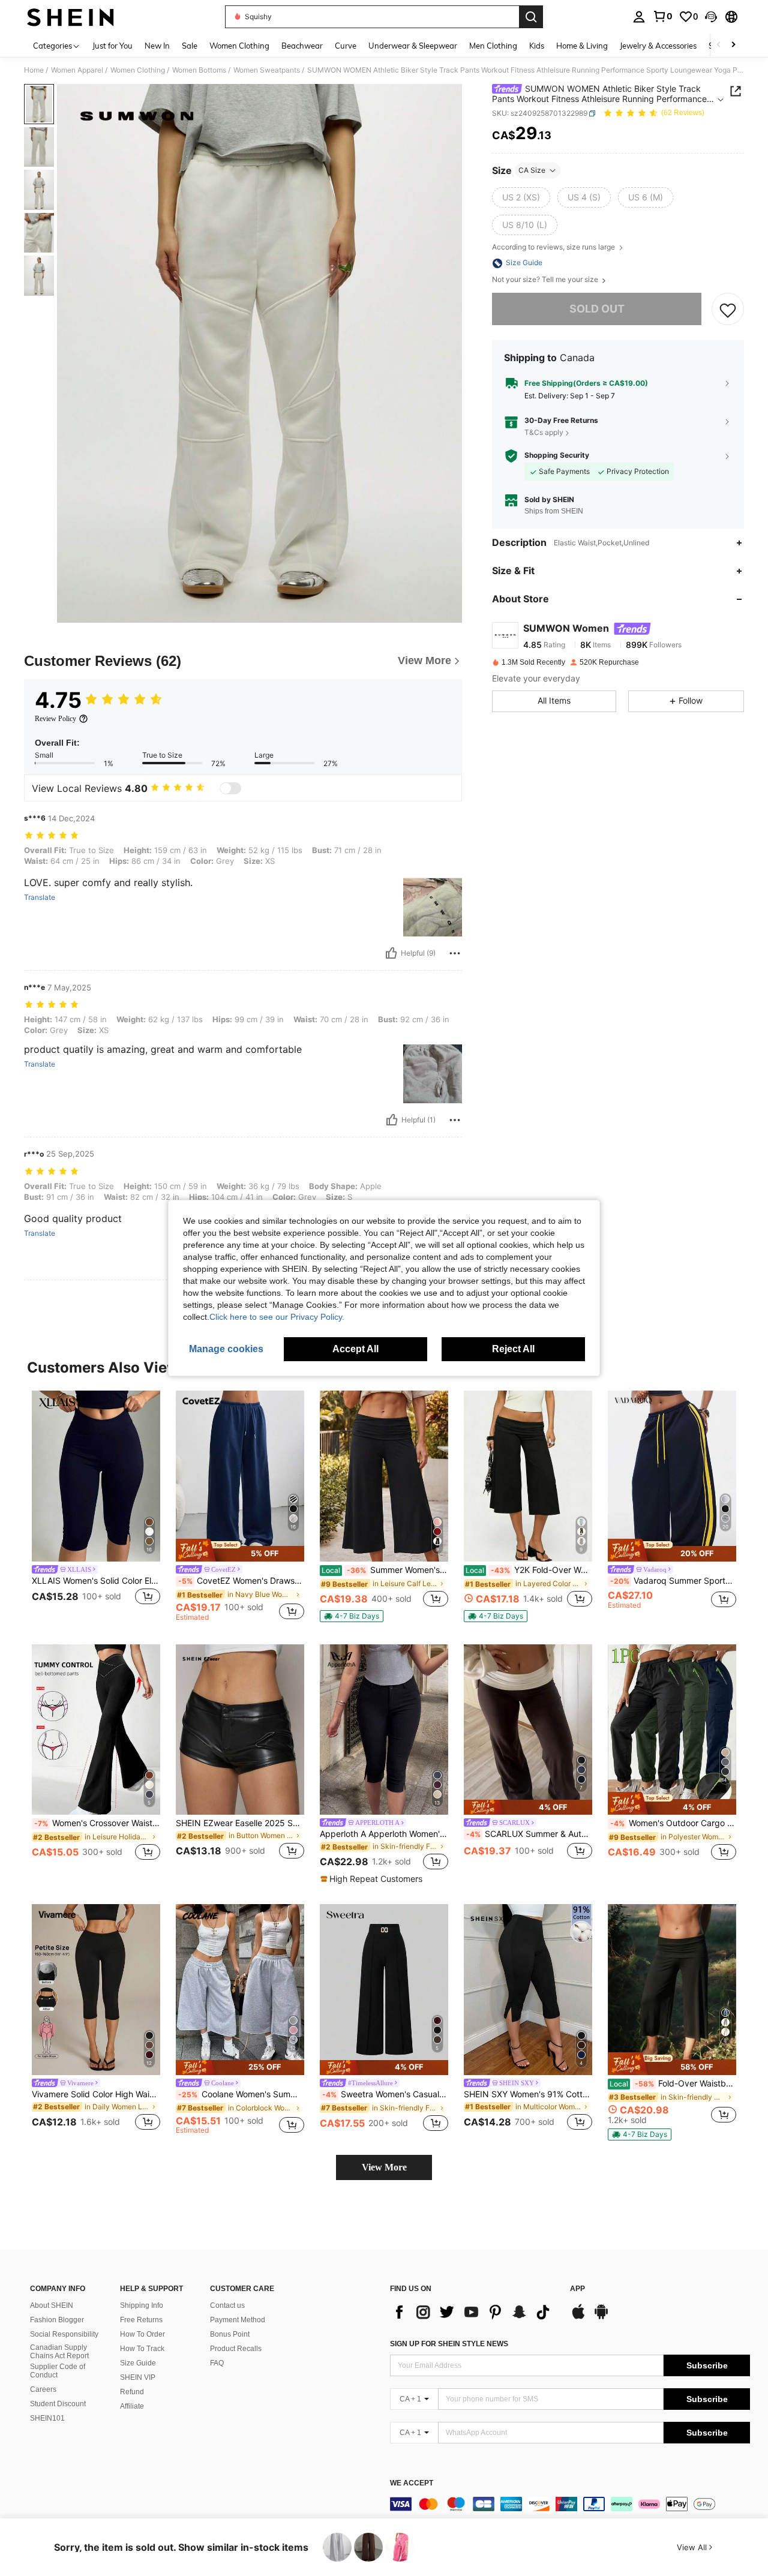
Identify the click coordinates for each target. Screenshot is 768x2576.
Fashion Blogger (57, 2320)
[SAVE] (728, 310)
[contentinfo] (570, 2504)
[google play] (601, 2317)
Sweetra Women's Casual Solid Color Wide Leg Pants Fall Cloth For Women (385, 2094)
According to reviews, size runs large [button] (554, 247)
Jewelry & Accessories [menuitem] (658, 46)
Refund (132, 2392)
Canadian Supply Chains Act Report (59, 2352)
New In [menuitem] (157, 46)
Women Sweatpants (267, 70)
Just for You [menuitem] (112, 46)
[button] (711, 17)
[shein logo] (70, 17)
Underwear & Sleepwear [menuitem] (413, 46)
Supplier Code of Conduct (58, 2371)
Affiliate (132, 2406)
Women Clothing (138, 70)
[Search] (531, 17)
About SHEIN (52, 2305)
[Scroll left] (719, 45)
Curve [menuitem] (346, 46)
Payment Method (238, 2320)
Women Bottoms (199, 70)
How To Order (142, 2334)
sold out (597, 309)
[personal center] (639, 17)
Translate (40, 897)
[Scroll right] (733, 45)
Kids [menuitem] (537, 46)
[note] (240, 1550)
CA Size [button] (532, 170)
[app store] (578, 2317)
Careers (43, 2389)
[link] (662, 16)
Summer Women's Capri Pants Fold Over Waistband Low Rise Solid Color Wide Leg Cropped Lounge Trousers (385, 1570)
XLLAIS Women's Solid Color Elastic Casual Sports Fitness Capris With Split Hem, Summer (96, 1581)
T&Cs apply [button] (544, 432)
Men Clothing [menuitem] (493, 46)
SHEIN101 (47, 2418)
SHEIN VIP (138, 2377)
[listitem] (96, 1505)
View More (384, 2167)
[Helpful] (391, 953)
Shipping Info (142, 2305)
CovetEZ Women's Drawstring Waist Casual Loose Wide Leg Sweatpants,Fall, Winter (241, 1581)
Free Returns (141, 2320)
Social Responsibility (64, 2334)
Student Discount (58, 2404)
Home (34, 70)
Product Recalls (236, 2349)
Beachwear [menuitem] (302, 46)
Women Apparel (77, 70)
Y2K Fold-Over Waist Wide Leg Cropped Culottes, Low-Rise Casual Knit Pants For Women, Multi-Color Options (529, 1570)
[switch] (230, 788)
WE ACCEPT (412, 2483)
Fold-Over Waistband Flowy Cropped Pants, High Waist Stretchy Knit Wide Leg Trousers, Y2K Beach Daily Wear (673, 2083)
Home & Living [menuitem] (582, 46)
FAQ (217, 2363)
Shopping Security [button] (557, 456)
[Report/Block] (455, 953)
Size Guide (138, 2363)
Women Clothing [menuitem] (239, 46)
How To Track (142, 2349)
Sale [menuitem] (190, 46)
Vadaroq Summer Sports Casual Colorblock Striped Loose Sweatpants (673, 1581)
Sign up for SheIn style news (449, 2344)
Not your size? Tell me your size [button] (546, 280)
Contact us (227, 2305)
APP (577, 2289)
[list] (474, 2312)
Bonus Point (230, 2334)
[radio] (521, 197)
